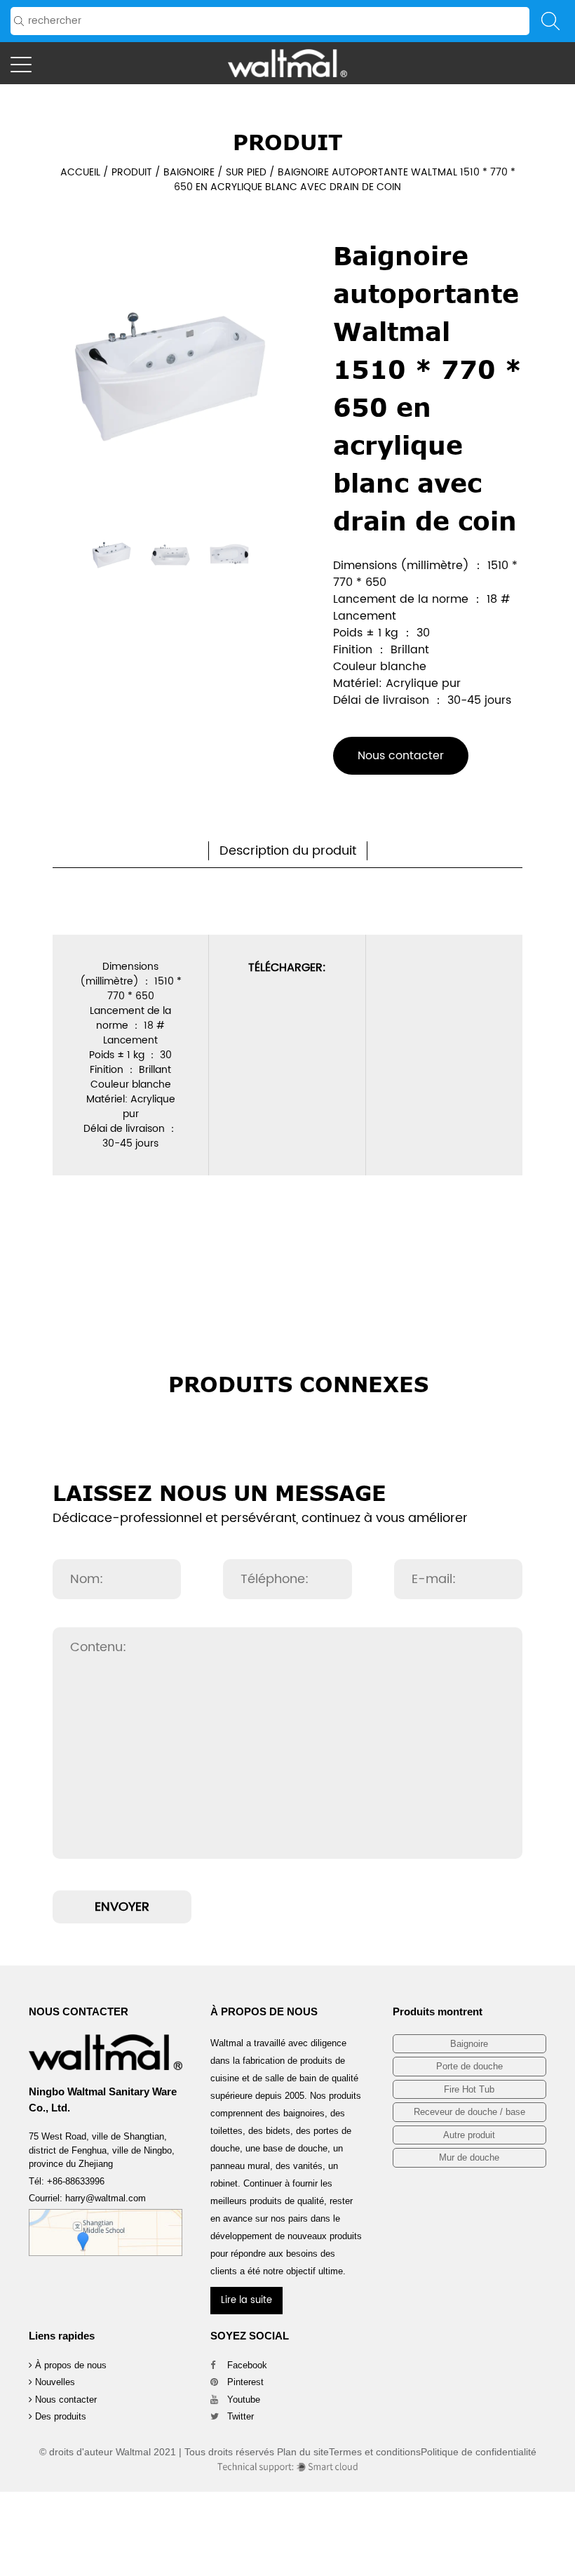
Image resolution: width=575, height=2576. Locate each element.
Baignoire (189, 172)
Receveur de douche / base (469, 2112)
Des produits (59, 2416)
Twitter (239, 2416)
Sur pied (246, 172)
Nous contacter (401, 756)
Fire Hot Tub (469, 2089)
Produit (132, 172)
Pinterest (244, 2382)
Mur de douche (469, 2157)
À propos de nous (69, 2365)
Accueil (80, 172)
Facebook (246, 2365)
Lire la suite (246, 2301)
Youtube (242, 2400)
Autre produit (469, 2135)
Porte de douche (469, 2066)
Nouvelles (54, 2382)
